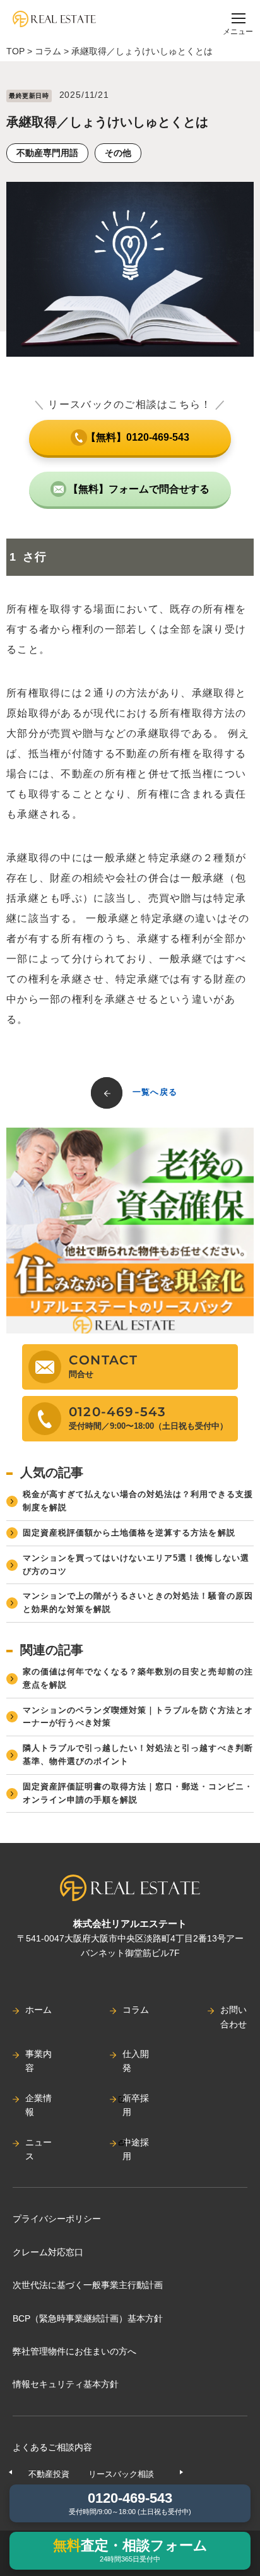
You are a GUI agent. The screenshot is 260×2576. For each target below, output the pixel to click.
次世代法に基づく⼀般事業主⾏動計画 (88, 2285)
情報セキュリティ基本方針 (66, 2384)
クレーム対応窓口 (48, 2252)
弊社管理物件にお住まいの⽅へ (74, 2351)
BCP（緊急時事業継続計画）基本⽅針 (88, 2318)
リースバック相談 (121, 2474)
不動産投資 (49, 2474)
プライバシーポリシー (57, 2219)
